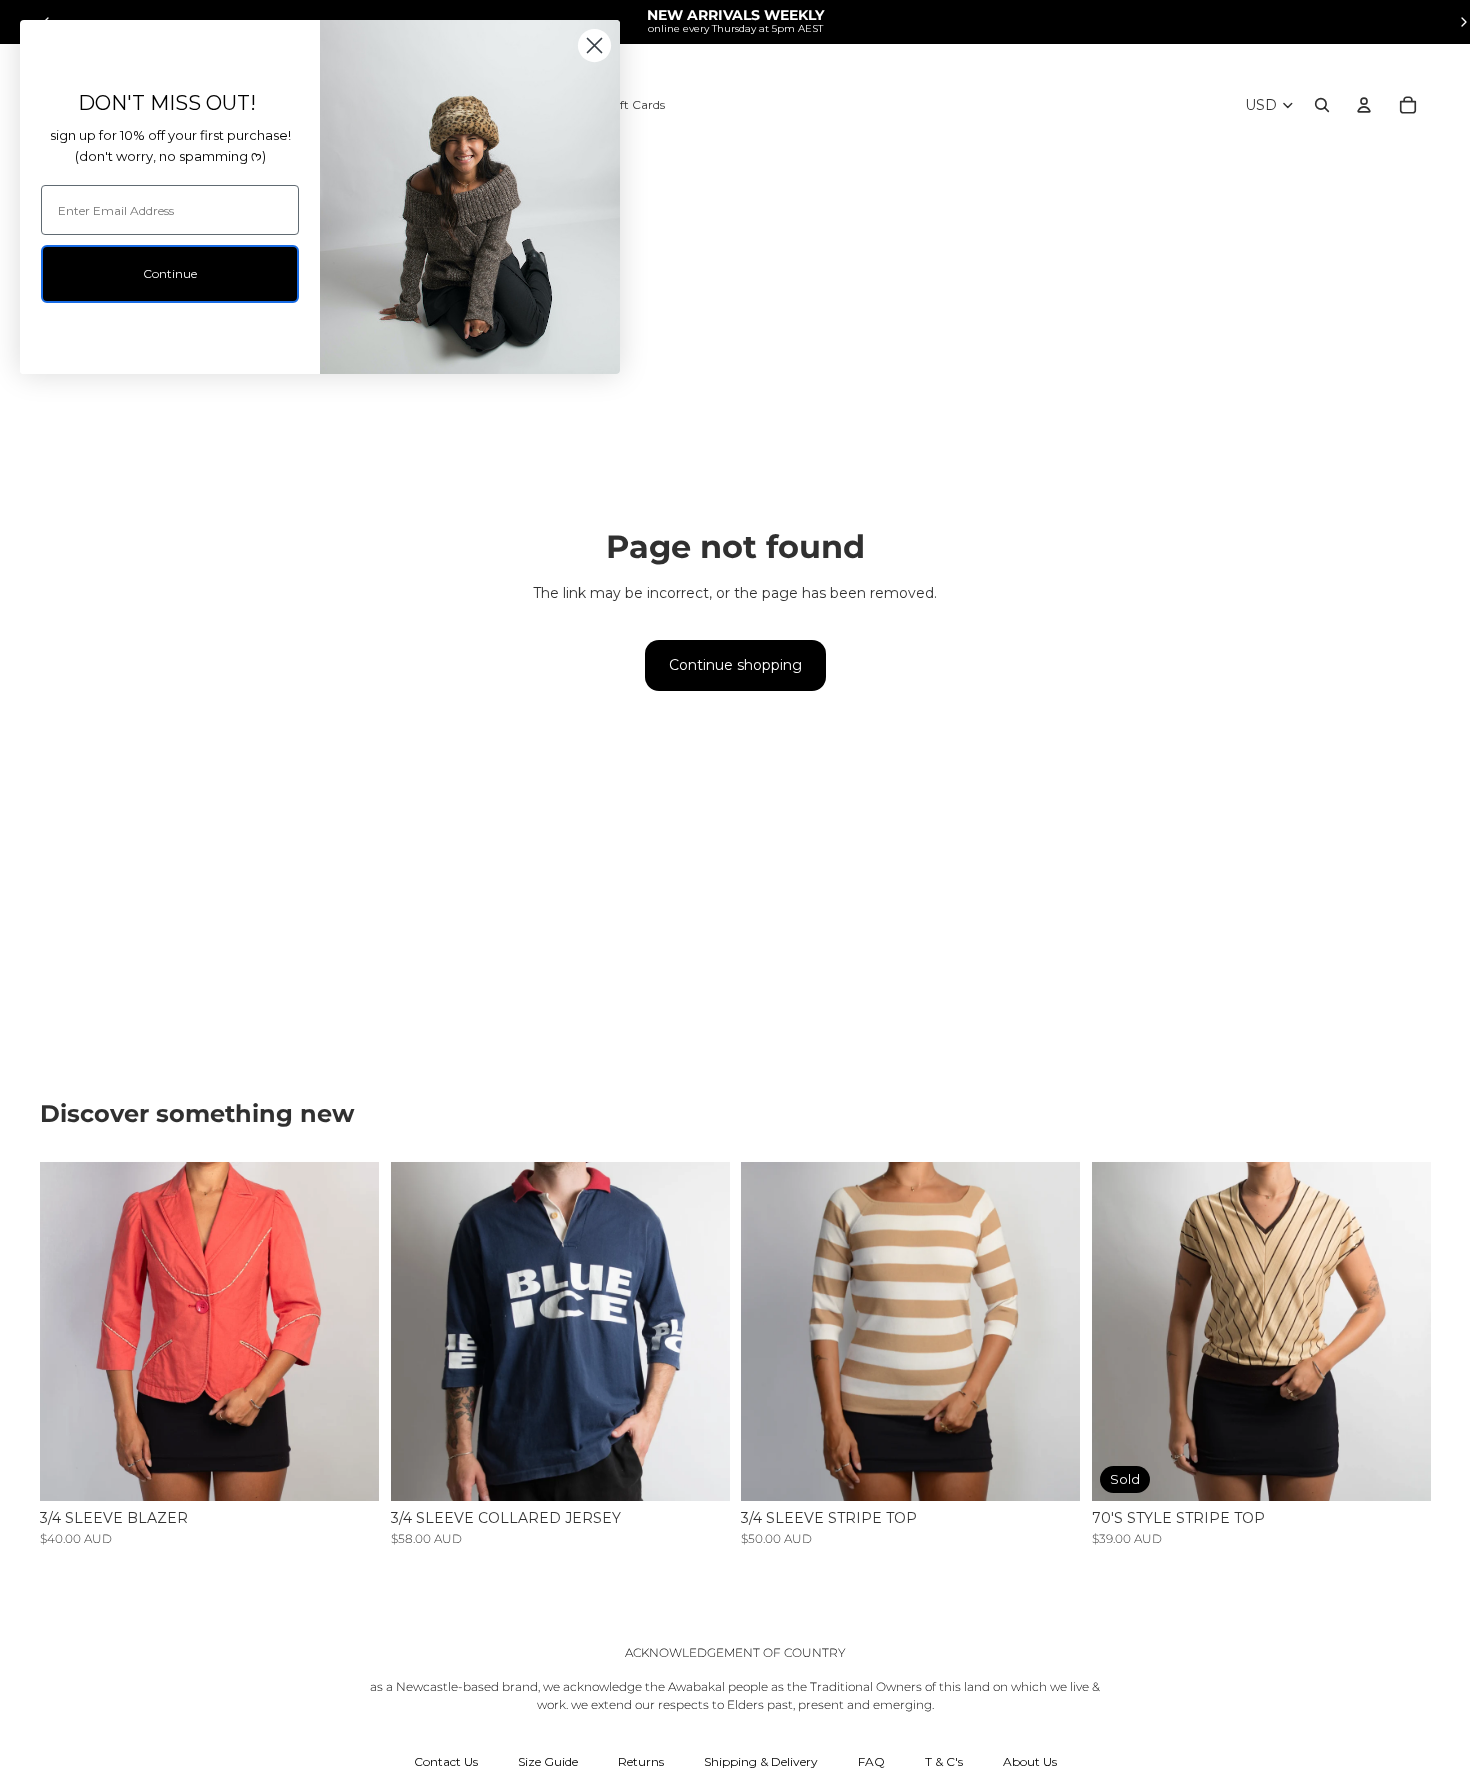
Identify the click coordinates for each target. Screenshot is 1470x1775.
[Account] (1364, 105)
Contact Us (446, 1761)
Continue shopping (735, 665)
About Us (1030, 1761)
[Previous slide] (70, 1331)
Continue (170, 273)
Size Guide (548, 1761)
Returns (641, 1761)
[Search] (1322, 105)
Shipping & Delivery (761, 1761)
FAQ (871, 1761)
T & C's (944, 1761)
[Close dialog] (594, 45)
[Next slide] (349, 1331)
